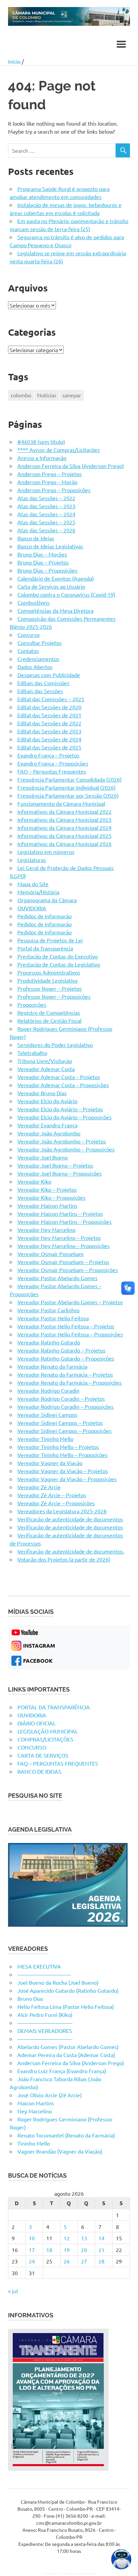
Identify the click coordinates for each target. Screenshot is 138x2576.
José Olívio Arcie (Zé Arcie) (50, 2095)
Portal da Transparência (45, 948)
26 (67, 2261)
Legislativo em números (46, 852)
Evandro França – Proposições (53, 763)
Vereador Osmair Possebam (51, 1254)
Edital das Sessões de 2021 (49, 715)
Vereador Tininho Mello (45, 1439)
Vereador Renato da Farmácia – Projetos (65, 1374)
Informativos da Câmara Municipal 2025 (64, 836)
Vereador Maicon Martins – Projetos (60, 1213)
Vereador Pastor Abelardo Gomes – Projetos (70, 1302)
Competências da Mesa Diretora (55, 610)
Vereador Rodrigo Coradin (48, 1390)
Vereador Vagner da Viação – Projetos (63, 1471)
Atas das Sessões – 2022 (46, 498)
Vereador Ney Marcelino (46, 1230)
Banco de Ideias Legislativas (50, 546)
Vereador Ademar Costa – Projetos (59, 1077)
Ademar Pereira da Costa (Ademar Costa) (66, 2055)
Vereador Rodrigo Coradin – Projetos (61, 1398)
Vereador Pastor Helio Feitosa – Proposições (70, 1334)
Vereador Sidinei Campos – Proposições (64, 1431)
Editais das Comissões (43, 683)
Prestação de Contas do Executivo (58, 956)
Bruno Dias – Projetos (43, 562)
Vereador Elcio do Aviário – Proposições (64, 1117)
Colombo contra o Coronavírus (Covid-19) (66, 594)
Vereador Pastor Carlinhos (49, 1310)
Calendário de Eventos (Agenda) (56, 578)
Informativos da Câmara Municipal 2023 (64, 819)
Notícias (47, 395)
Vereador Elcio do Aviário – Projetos (60, 1109)
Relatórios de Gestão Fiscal (49, 1020)
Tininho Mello (34, 2143)
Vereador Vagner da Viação (50, 1463)
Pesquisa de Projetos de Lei (50, 940)
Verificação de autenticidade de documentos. (71, 1551)
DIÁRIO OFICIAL (37, 1723)
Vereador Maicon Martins (47, 1205)
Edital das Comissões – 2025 (51, 699)
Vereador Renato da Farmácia (52, 1366)
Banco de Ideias (36, 538)
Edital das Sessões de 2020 (49, 707)
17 (32, 2250)
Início (14, 61)
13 (84, 2238)
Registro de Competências (49, 1012)
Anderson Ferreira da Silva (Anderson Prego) (71, 466)
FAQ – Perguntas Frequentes (52, 771)
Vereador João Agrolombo (49, 1133)
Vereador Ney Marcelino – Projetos (59, 1238)
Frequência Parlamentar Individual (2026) (66, 787)
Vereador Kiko (34, 1181)
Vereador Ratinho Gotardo (49, 1342)
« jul (13, 2291)
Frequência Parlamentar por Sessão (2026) (68, 795)
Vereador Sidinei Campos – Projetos (60, 1423)
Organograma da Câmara (47, 900)
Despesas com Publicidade (49, 675)
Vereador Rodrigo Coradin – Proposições (65, 1406)
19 (67, 2250)
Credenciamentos (38, 659)
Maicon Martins (36, 2103)
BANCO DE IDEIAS (39, 1771)
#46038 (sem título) (41, 442)
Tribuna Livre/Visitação (45, 1061)
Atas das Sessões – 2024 (46, 514)
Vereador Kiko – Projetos (47, 1189)
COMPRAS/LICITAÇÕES (45, 1739)
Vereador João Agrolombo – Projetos (62, 1141)
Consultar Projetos (40, 643)
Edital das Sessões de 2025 (49, 747)
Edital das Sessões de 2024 (49, 739)
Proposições (32, 1004)
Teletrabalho (32, 1053)
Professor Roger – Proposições (54, 996)
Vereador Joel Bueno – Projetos (55, 1165)
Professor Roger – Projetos (50, 988)
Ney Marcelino (35, 2111)
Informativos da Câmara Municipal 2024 (64, 828)
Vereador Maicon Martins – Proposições (64, 1221)
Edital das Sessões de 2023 (49, 731)
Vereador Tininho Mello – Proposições (62, 1455)
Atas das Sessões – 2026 (46, 530)
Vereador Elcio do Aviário (47, 1101)
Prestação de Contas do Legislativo (59, 964)
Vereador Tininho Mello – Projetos (58, 1447)
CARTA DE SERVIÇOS (43, 1755)
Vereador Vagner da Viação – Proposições (67, 1479)
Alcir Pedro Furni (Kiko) (45, 2014)
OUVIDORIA (32, 908)
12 (67, 2238)
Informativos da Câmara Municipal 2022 (64, 811)
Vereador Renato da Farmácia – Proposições (70, 1382)
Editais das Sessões (40, 691)
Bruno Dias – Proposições (47, 570)
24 (32, 2261)
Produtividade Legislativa (47, 980)
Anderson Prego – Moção (47, 482)
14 (101, 2238)
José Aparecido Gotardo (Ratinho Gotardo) (68, 1990)
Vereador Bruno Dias (42, 1093)
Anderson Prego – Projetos (50, 474)
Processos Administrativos (49, 972)
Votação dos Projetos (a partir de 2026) (64, 1559)
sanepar (72, 395)
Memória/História (38, 892)
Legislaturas (32, 860)
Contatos (28, 651)
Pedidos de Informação (45, 916)
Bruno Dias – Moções (42, 554)
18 (49, 2250)
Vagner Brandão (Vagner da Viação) (60, 2151)
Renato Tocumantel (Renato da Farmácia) (66, 2135)
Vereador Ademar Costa (46, 1069)
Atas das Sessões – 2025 (46, 522)
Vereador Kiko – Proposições (51, 1197)
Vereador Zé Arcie (39, 1487)
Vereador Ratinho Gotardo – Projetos (61, 1350)
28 (101, 2261)
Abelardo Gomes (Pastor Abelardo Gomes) (68, 2047)
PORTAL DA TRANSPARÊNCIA (54, 1707)
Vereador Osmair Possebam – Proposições (68, 1270)
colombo (21, 395)
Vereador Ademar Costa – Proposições (63, 1085)
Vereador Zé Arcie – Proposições (56, 1503)
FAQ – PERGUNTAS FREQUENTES (58, 1763)
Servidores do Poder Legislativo (55, 1045)
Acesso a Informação (42, 458)
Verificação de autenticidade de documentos (70, 1519)
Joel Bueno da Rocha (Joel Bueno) (58, 1982)
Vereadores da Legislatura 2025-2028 (62, 1511)
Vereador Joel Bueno (43, 1157)
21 (101, 2250)
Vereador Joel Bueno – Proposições (60, 1173)
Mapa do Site (33, 884)
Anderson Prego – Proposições (54, 490)
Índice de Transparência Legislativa (69, 2573)
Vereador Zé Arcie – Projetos (52, 1495)
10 (32, 2238)
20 (84, 2250)
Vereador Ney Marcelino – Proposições (63, 1246)
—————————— (44, 1974)
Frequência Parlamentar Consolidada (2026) (70, 779)
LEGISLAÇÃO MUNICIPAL (48, 1731)
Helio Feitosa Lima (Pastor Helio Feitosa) (66, 2006)
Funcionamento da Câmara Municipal (61, 803)
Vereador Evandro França (47, 1125)
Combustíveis (33, 602)
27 (84, 2261)
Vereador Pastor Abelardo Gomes (57, 1278)
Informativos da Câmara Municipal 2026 (64, 844)
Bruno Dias (30, 1998)
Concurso (28, 635)
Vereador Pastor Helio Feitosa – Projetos (66, 1326)
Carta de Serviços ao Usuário (51, 586)
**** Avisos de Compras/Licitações (59, 450)
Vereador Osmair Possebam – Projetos (63, 1262)
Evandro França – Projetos (48, 755)
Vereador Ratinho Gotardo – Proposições (66, 1358)
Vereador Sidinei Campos (47, 1414)
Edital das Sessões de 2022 (49, 723)
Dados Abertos (35, 667)
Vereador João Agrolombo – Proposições (66, 1149)
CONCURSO (32, 1747)
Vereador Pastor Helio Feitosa (53, 1318)
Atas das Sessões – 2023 (46, 506)
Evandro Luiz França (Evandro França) (62, 2071)
